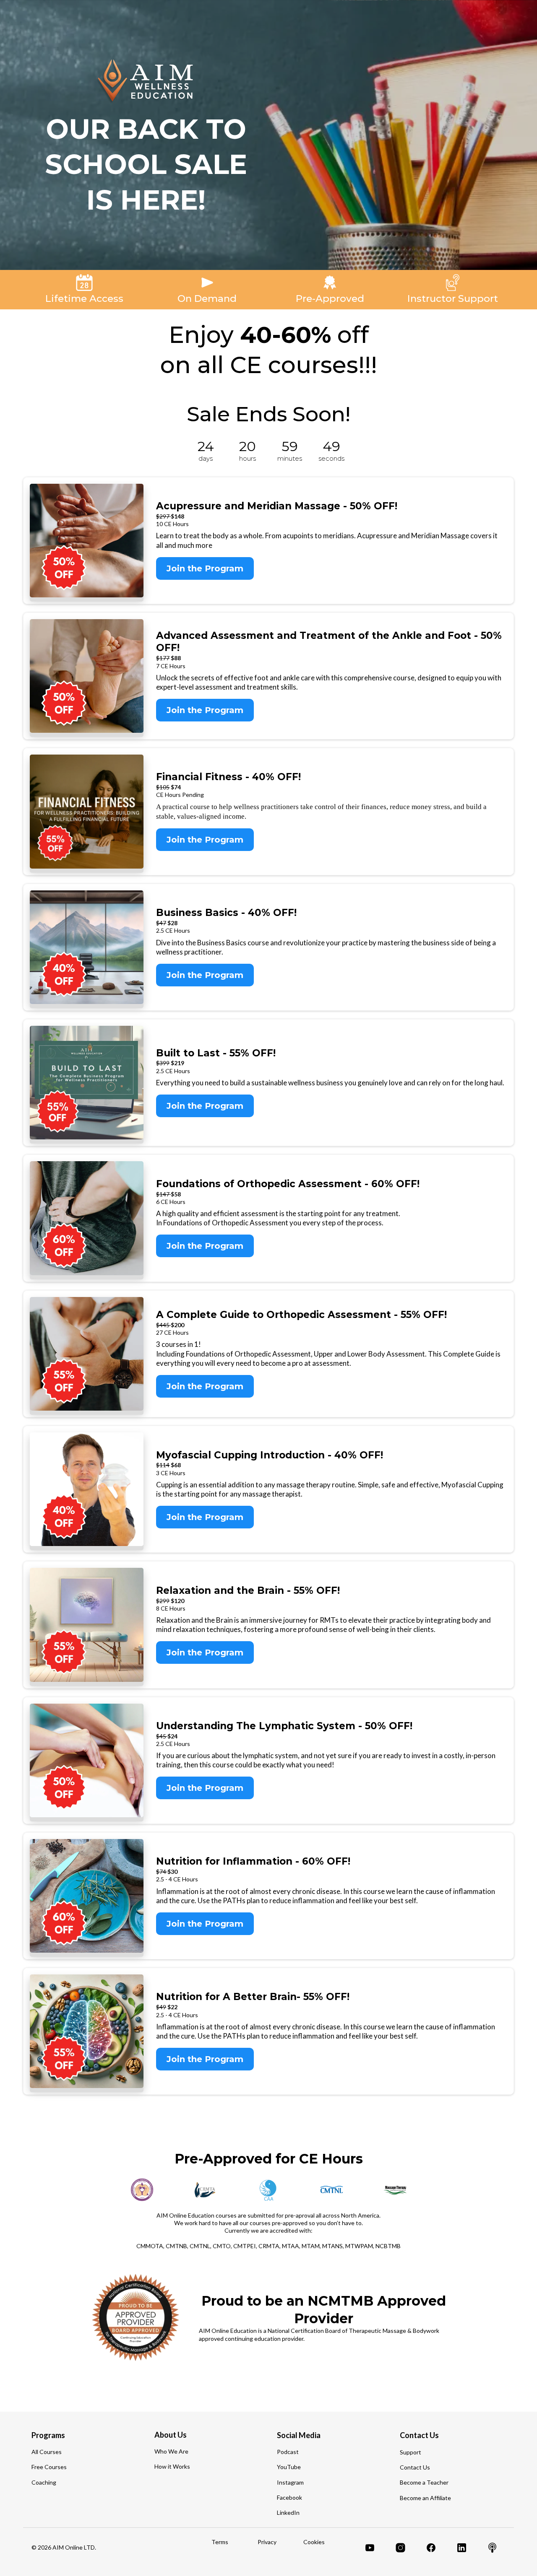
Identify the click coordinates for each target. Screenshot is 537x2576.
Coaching (44, 2482)
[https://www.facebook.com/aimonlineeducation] (431, 2548)
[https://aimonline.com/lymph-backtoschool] (87, 1760)
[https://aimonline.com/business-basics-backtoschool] (87, 947)
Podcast (288, 2452)
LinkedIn (288, 2512)
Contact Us (415, 2467)
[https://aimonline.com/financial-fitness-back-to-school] (87, 811)
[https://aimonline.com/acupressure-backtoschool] (87, 541)
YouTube (289, 2467)
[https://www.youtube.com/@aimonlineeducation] (370, 2548)
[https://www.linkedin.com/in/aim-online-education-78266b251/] (462, 2548)
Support (411, 2452)
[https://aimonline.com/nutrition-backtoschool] (87, 1896)
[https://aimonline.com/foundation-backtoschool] (87, 1218)
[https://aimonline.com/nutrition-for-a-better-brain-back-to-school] (87, 2031)
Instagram (290, 2482)
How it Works (172, 2466)
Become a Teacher (424, 2482)
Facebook (289, 2497)
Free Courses (49, 2467)
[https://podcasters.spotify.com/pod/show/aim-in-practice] (492, 2548)
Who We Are (171, 2451)
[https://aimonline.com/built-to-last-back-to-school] (87, 1083)
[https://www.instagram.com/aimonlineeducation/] (400, 2548)
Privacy (267, 2542)
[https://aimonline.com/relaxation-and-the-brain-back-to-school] (87, 1625)
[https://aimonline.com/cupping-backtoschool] (87, 1489)
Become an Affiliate (425, 2498)
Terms (220, 2542)
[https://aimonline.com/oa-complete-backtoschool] (87, 1354)
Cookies (314, 2542)
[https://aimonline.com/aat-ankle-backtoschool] (87, 676)
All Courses (47, 2452)
